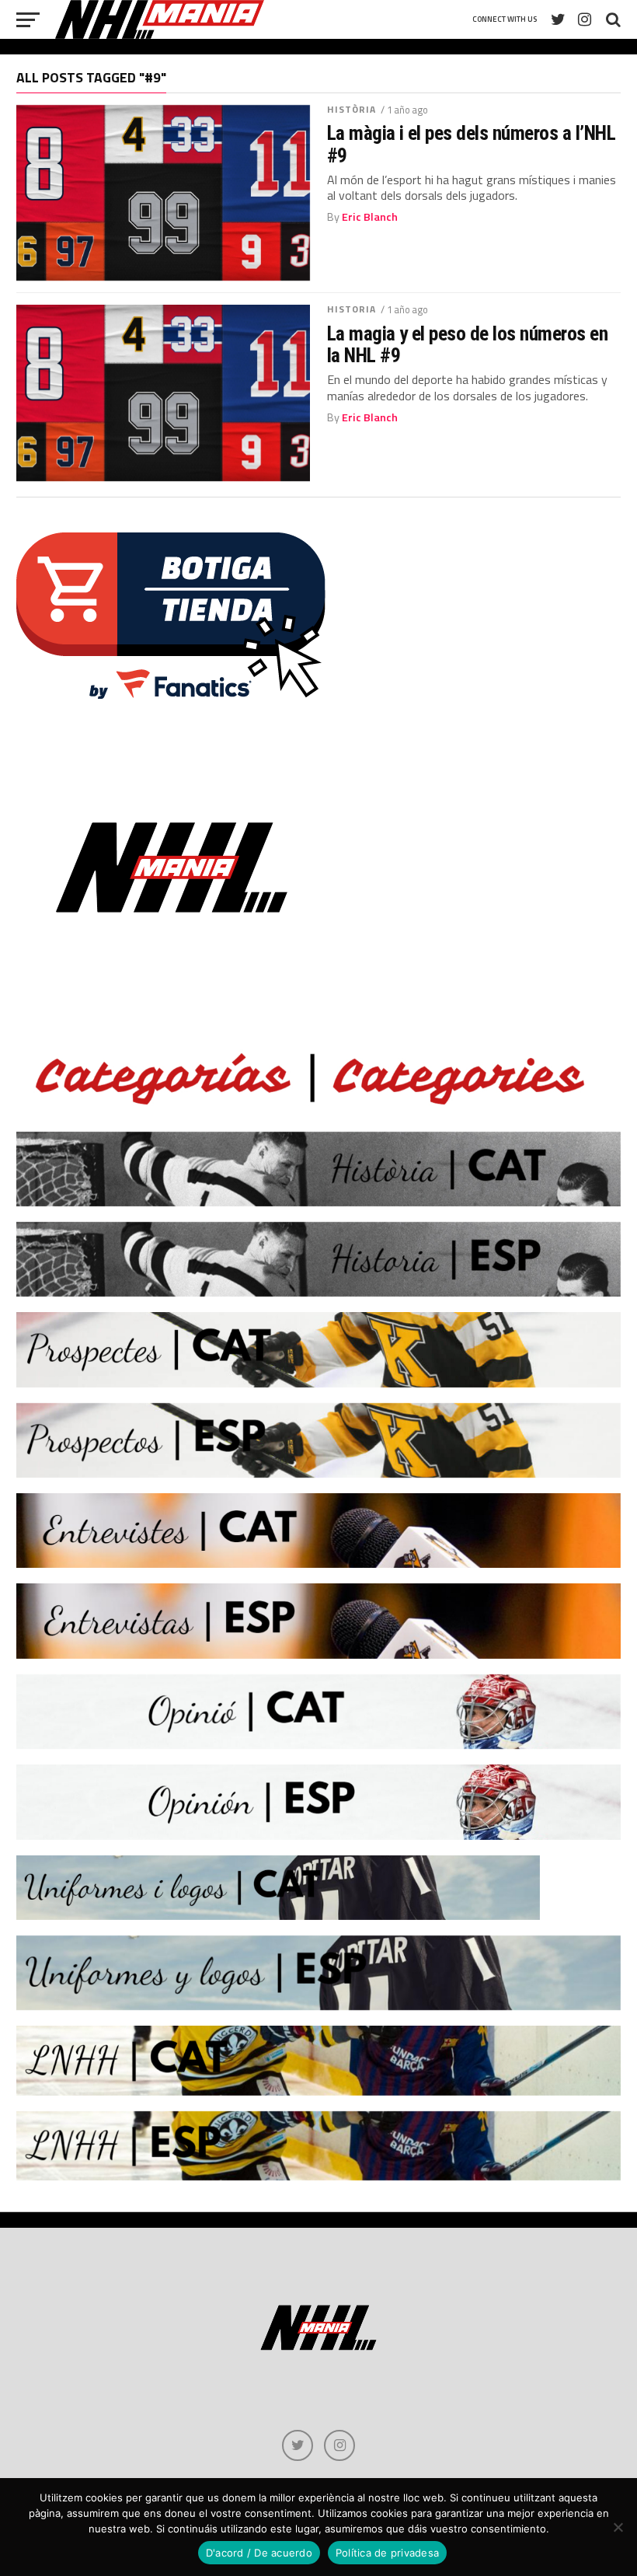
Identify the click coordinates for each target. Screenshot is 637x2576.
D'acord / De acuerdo (259, 2553)
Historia (352, 309)
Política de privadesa (387, 2553)
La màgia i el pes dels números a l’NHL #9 (472, 144)
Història (352, 109)
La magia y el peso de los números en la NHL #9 (468, 344)
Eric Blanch (370, 217)
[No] (618, 2527)
